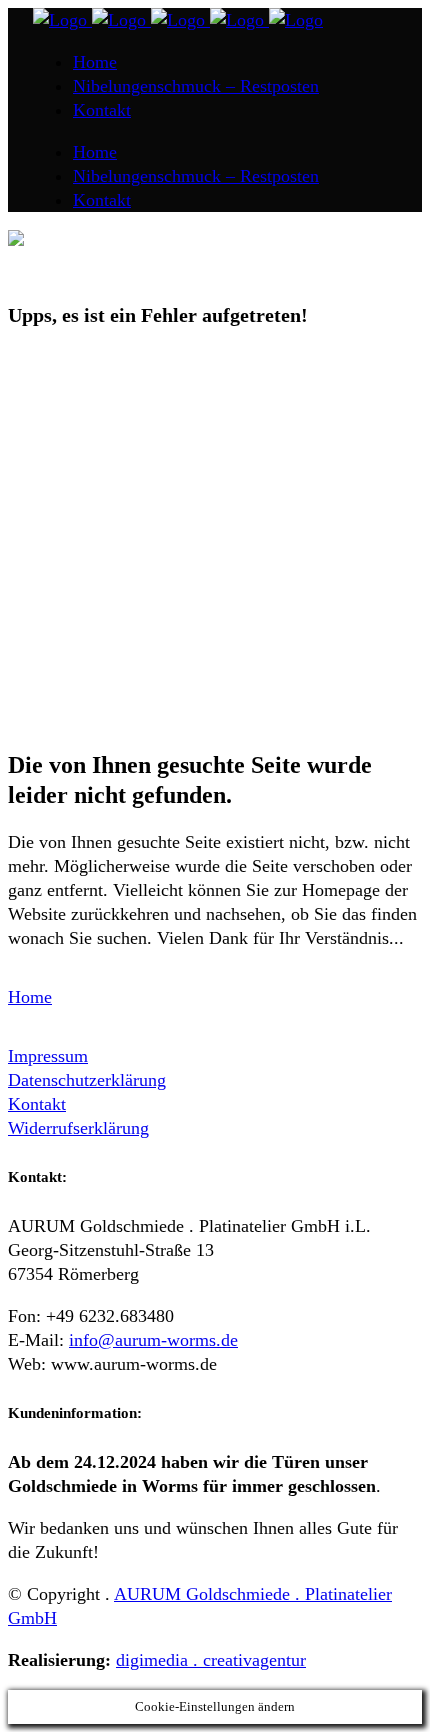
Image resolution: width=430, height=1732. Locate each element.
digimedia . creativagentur (211, 1660)
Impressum (48, 1056)
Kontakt (37, 1104)
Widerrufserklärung (78, 1128)
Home (30, 997)
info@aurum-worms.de (153, 1340)
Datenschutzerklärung (87, 1080)
